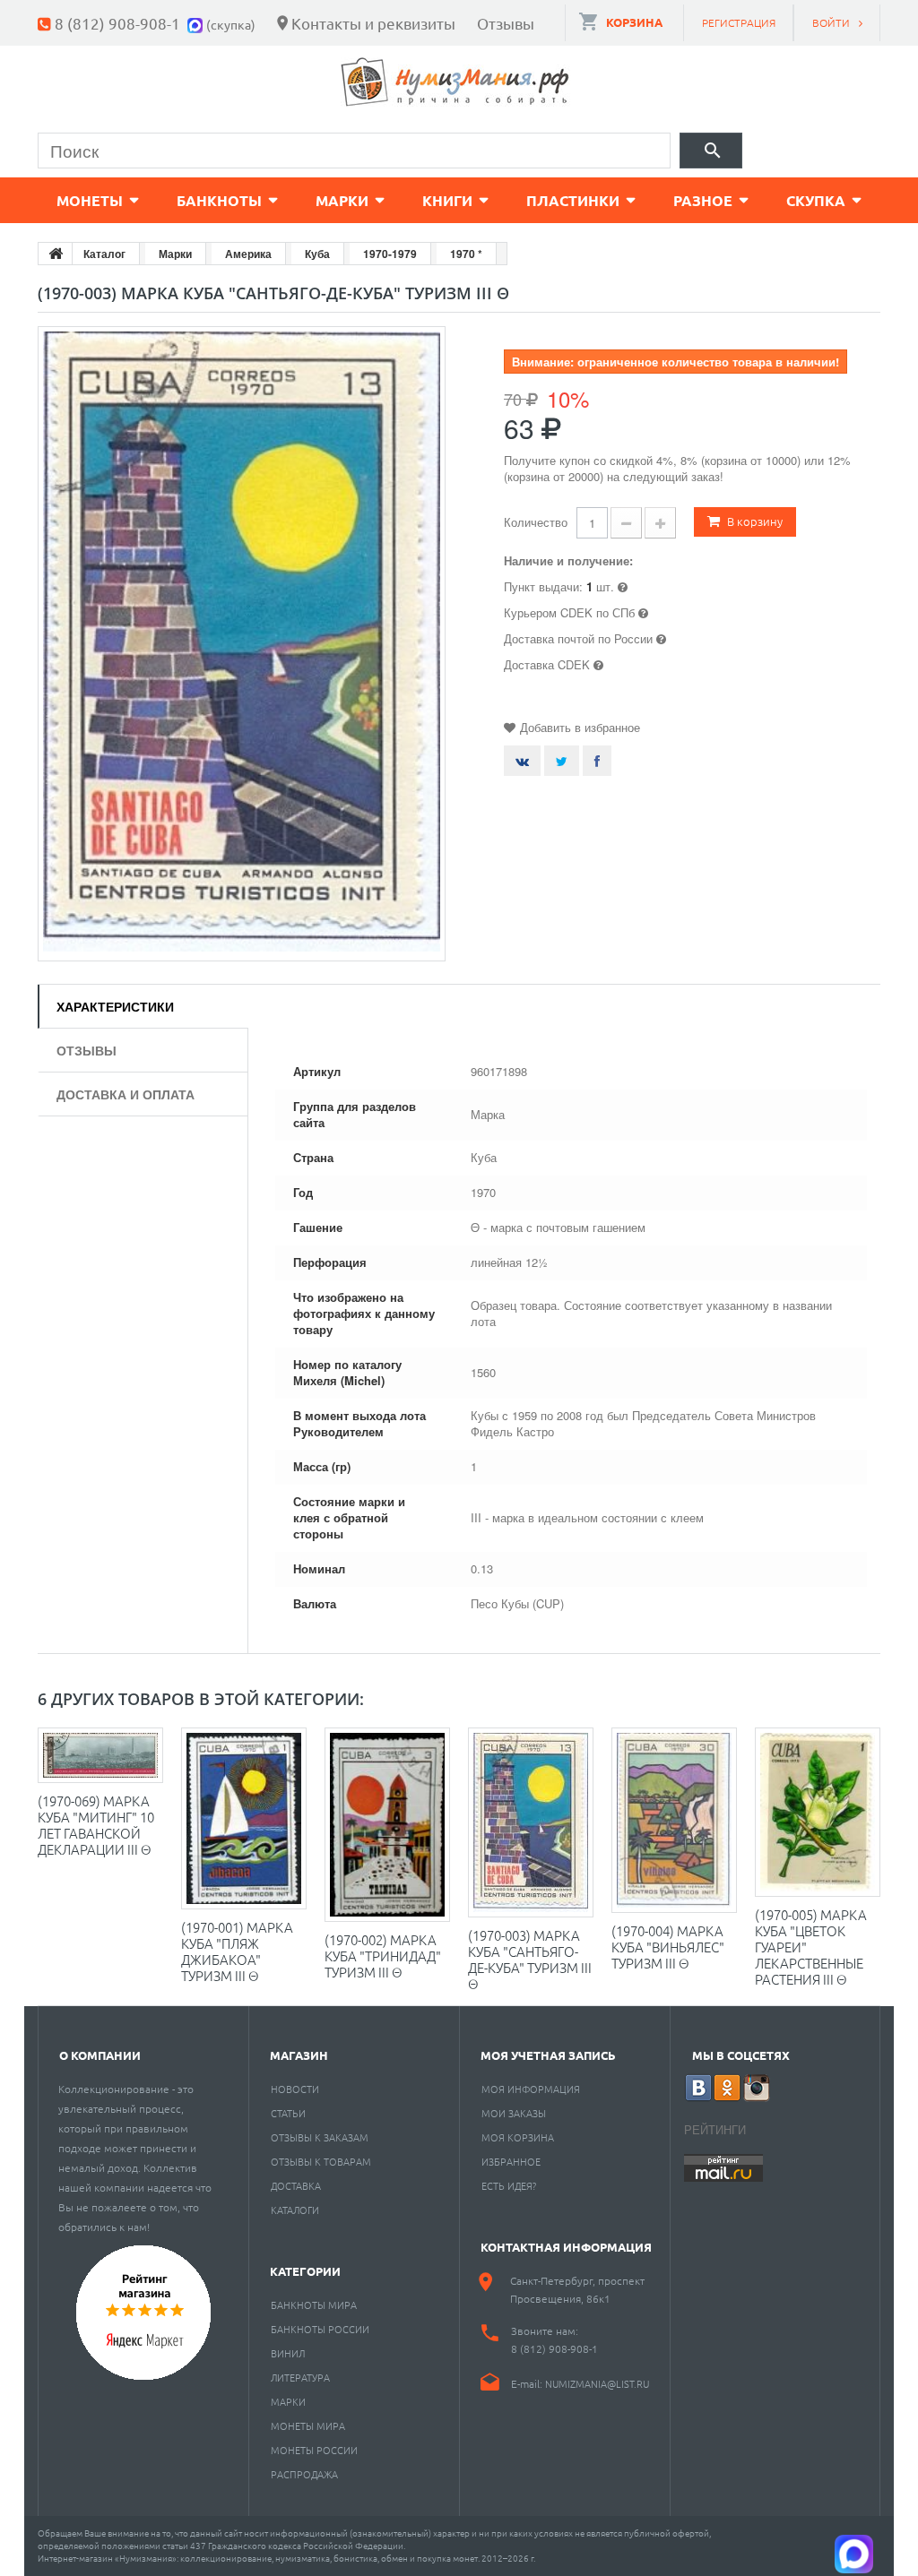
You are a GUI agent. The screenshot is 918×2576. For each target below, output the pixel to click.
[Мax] (197, 23)
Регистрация (739, 22)
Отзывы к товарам (321, 2161)
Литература (300, 2377)
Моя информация (531, 2089)
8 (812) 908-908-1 (117, 23)
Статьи (288, 2113)
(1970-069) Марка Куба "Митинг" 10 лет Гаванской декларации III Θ (96, 1825)
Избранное (511, 2161)
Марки (342, 200)
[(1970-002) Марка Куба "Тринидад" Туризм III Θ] (387, 1825)
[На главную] (56, 254)
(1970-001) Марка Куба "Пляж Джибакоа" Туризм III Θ (237, 1951)
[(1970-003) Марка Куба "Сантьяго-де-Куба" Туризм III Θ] (531, 1822)
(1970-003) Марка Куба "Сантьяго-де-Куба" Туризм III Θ (530, 1959)
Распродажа (304, 2474)
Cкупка (816, 200)
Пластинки (573, 200)
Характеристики (115, 1006)
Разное (703, 200)
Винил (288, 2353)
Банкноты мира (314, 2305)
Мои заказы (514, 2113)
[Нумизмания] (455, 82)
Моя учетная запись (548, 2055)
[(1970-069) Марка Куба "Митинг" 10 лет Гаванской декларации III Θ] (100, 1755)
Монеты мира (308, 2425)
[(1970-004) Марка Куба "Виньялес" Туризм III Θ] (674, 1820)
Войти (831, 22)
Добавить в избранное (580, 727)
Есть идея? (509, 2185)
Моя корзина (518, 2137)
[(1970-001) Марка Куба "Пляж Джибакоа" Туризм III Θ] (244, 1818)
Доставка (296, 2185)
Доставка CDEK (547, 664)
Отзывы (506, 23)
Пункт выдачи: (543, 586)
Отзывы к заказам (320, 2137)
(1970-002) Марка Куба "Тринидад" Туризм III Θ (383, 1956)
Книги (447, 200)
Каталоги (295, 2210)
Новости (295, 2089)
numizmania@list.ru (597, 2383)
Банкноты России (320, 2329)
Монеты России (314, 2450)
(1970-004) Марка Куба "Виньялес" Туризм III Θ (668, 1947)
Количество (536, 522)
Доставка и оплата (126, 1094)
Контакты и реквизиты (373, 23)
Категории (305, 2271)
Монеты (90, 200)
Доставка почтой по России (578, 638)
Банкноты (219, 200)
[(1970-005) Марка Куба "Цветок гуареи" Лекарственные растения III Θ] (818, 1813)
